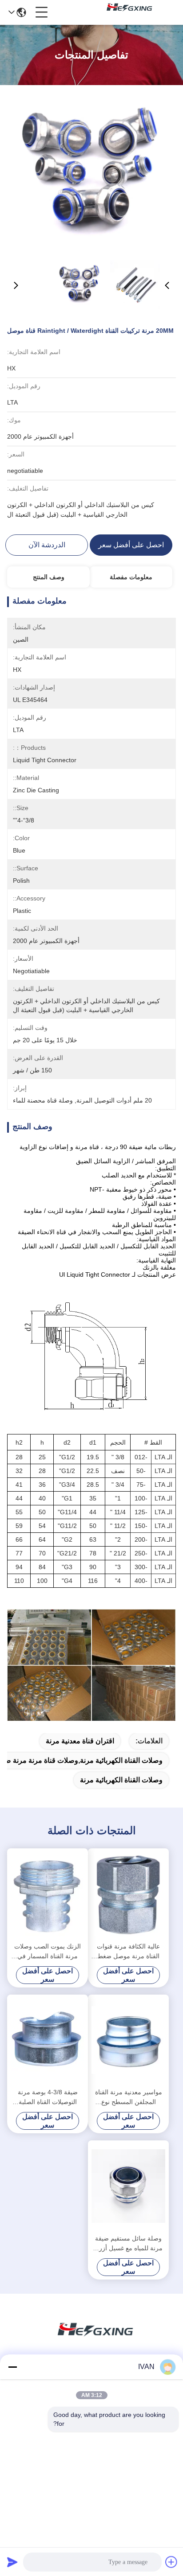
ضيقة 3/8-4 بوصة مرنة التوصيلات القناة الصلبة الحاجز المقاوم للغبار (48, 2098)
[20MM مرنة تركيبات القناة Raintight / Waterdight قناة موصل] (92, 173)
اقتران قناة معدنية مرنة (80, 1741)
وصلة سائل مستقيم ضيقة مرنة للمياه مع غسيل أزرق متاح (128, 2244)
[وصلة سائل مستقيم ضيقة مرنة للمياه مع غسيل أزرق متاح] (128, 2186)
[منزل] (91, 2340)
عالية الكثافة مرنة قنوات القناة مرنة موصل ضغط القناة (128, 1952)
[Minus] (12, 2367)
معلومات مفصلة (131, 577)
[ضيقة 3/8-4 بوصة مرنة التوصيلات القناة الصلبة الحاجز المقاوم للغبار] (48, 2040)
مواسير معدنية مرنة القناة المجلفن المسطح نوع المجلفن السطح (129, 2098)
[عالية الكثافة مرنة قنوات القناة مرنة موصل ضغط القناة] (128, 1894)
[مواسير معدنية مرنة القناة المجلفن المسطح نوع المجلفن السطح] (128, 2040)
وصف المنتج (49, 577)
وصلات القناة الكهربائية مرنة (121, 1780)
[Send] (12, 2562)
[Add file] (171, 2562)
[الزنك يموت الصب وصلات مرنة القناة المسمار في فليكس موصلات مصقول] (48, 1894)
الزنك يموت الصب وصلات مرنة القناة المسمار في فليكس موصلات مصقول (48, 1952)
